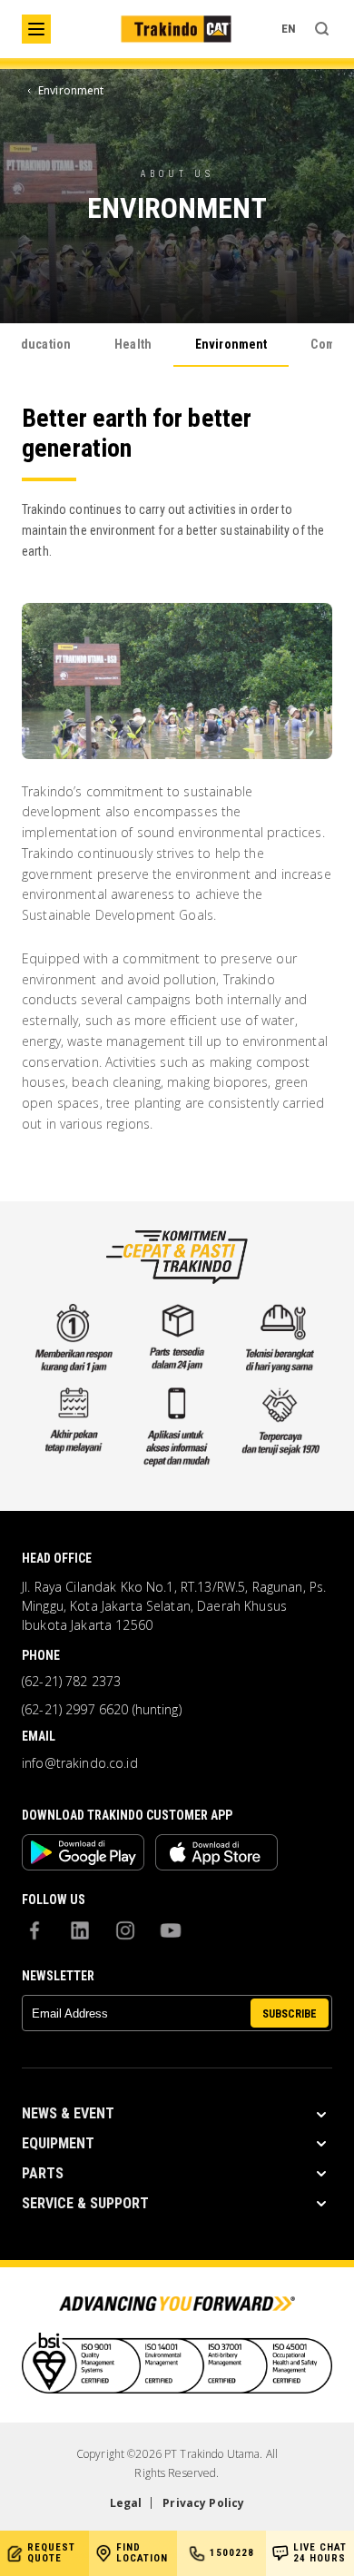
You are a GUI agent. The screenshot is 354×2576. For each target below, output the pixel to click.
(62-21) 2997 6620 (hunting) (102, 1710)
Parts (43, 2173)
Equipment (58, 2143)
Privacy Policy (203, 2503)
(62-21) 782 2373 (71, 1682)
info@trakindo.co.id (80, 1763)
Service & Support (85, 2203)
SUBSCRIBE (290, 2014)
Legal (126, 2503)
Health (133, 344)
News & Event (68, 2113)
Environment (231, 344)
